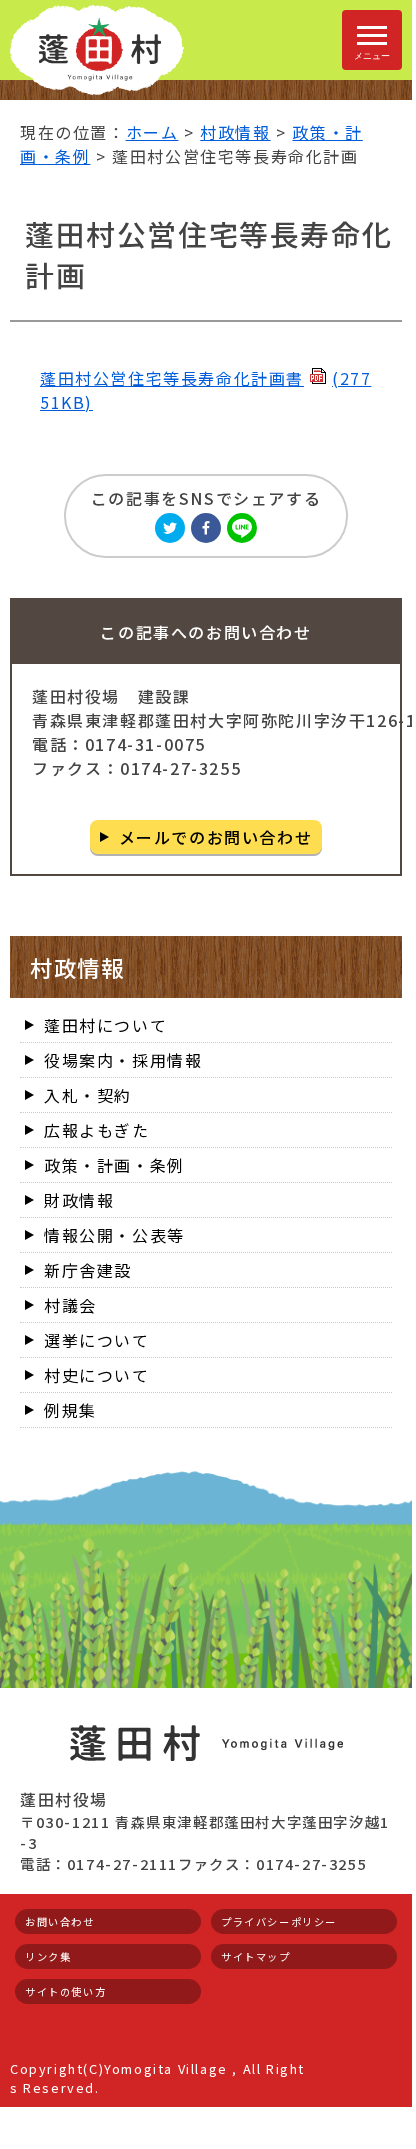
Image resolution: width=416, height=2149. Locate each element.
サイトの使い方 (65, 1991)
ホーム (152, 132)
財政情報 (79, 1200)
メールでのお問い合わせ (216, 837)
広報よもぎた (97, 1130)
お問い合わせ (60, 1921)
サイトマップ (256, 1956)
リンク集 (48, 1956)
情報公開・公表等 (114, 1235)
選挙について (97, 1340)
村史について (97, 1375)
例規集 (70, 1410)
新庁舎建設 (88, 1270)
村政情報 (235, 132)
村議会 (70, 1305)
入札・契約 (88, 1095)
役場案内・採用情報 (123, 1060)
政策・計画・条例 (114, 1165)
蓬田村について (105, 1025)
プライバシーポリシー (279, 1921)
